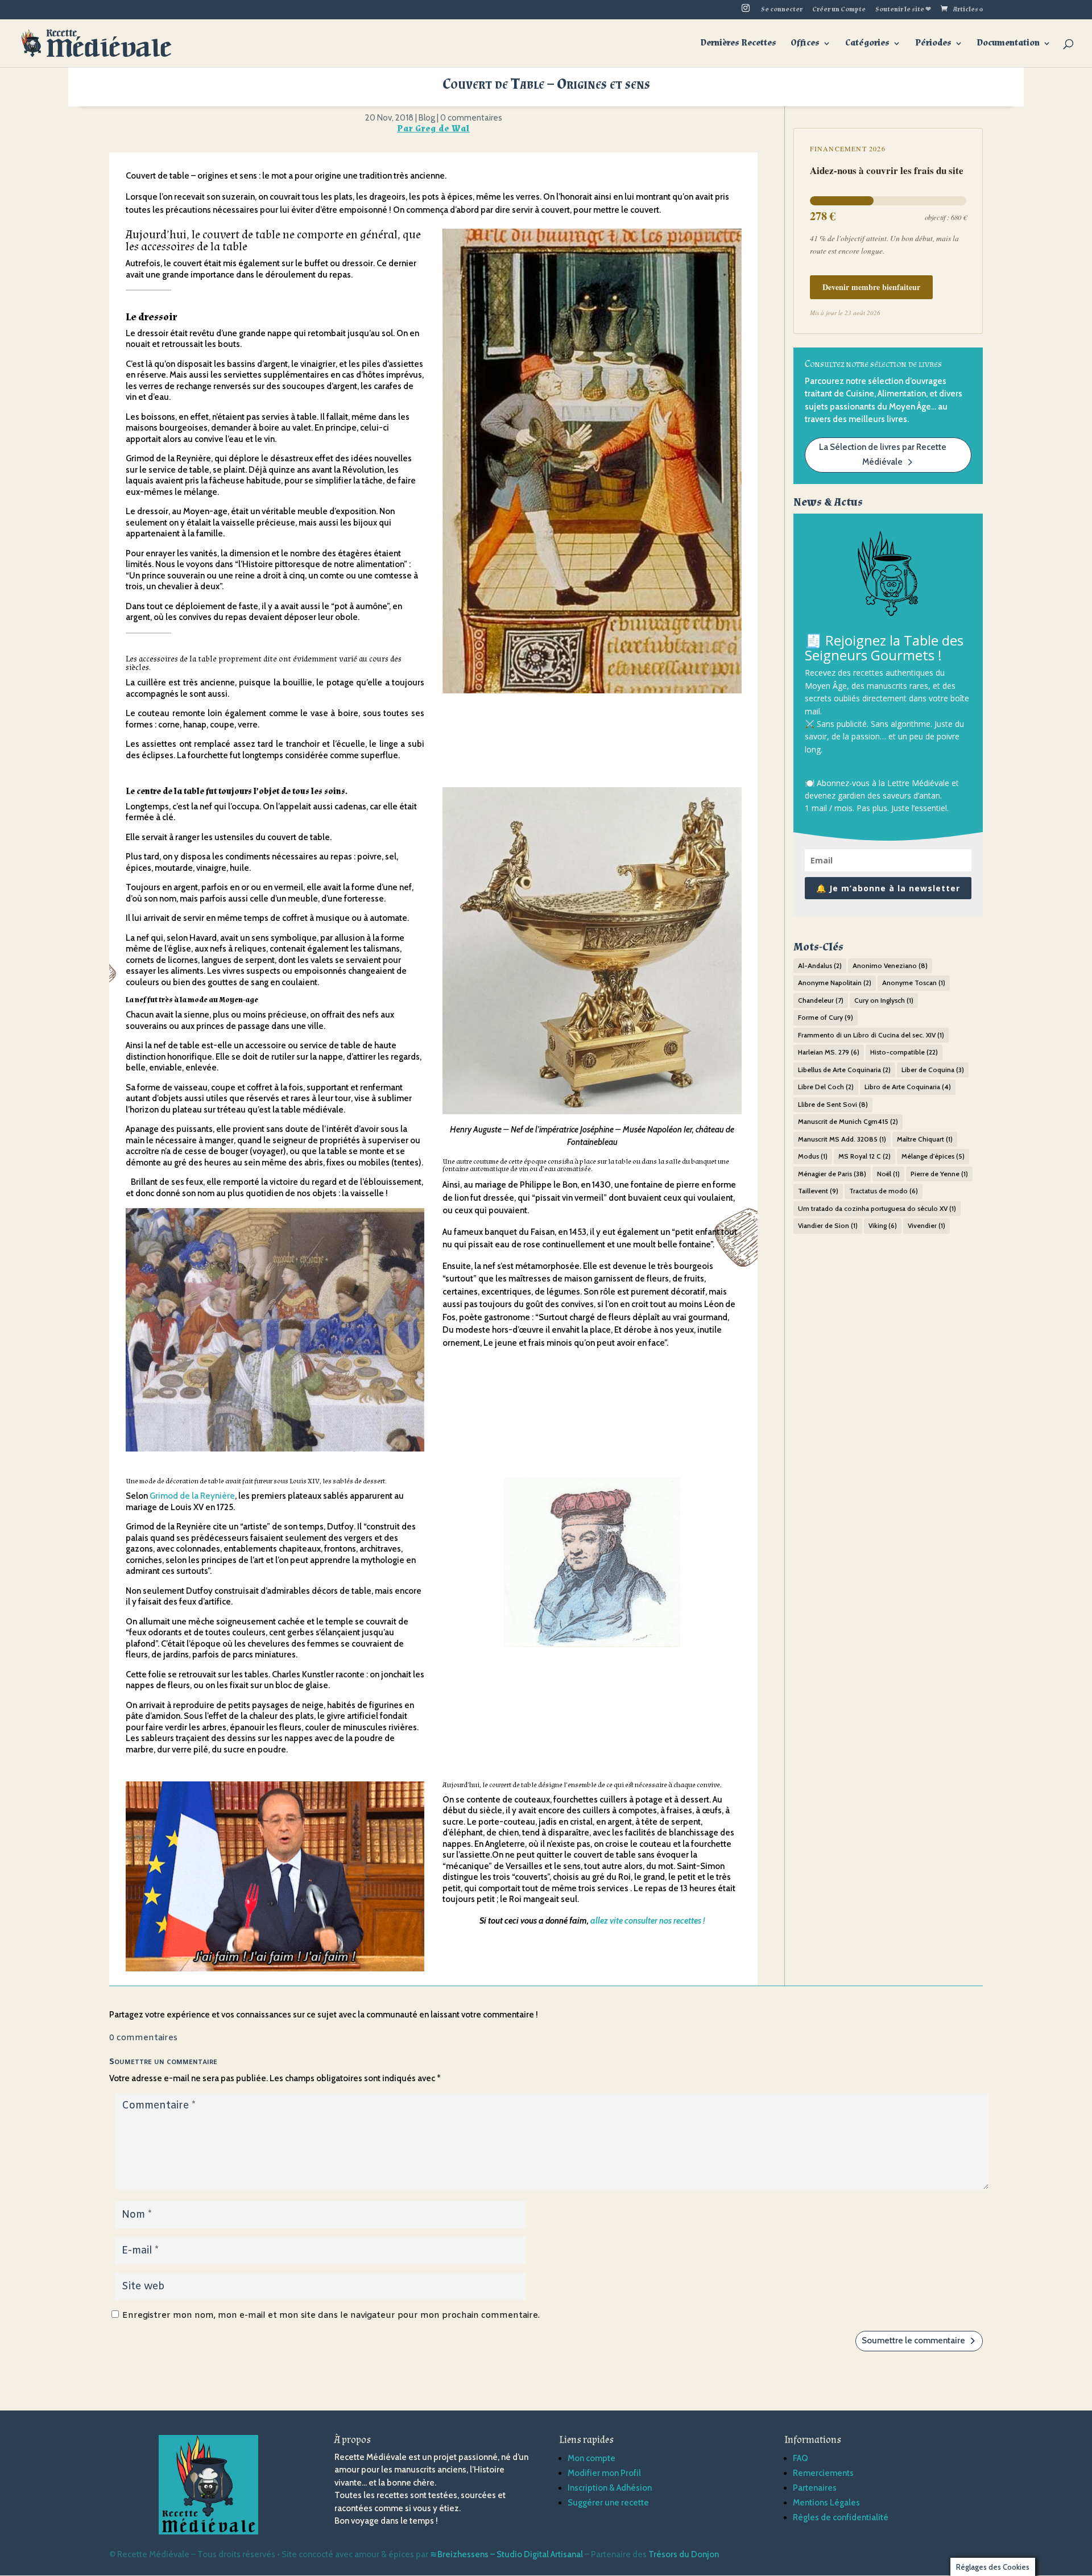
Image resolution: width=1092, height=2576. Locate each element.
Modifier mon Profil (604, 2473)
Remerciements (823, 2473)
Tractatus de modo (884, 1191)
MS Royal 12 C (864, 1156)
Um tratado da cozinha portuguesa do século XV (877, 1208)
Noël (888, 1174)
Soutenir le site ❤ (903, 10)
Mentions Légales (826, 2503)
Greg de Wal (442, 129)
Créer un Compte (839, 10)
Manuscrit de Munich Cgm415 (848, 1121)
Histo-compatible (904, 1052)
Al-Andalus (820, 966)
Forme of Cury (826, 1017)
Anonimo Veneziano (890, 966)
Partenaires (815, 2488)
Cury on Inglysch (884, 1000)
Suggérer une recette (608, 2503)
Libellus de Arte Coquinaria (844, 1070)
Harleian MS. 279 (829, 1052)
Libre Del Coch (826, 1087)
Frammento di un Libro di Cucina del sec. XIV (871, 1035)
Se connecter (782, 10)
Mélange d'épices (933, 1156)
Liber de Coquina (933, 1070)
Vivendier (926, 1225)
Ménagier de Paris (832, 1174)
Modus (813, 1156)
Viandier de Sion (828, 1225)
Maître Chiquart (925, 1139)
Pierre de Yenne (939, 1174)
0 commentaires (471, 118)
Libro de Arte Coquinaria (908, 1087)
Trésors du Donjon (684, 2554)
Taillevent (818, 1191)
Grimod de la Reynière (192, 1496)
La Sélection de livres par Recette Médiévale (883, 454)
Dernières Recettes (739, 44)
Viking (883, 1225)
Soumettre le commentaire (913, 2341)
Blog (427, 118)
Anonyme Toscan (914, 983)
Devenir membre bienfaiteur (871, 287)
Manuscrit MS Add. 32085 (842, 1139)
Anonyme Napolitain (835, 983)
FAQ (801, 2458)
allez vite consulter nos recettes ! (648, 1921)
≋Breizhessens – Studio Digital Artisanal (506, 2554)
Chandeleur (821, 1000)
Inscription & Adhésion (610, 2488)
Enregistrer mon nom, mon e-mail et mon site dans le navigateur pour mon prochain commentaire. (331, 2315)
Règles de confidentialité (841, 2517)
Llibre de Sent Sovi (833, 1104)
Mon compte (591, 2458)
